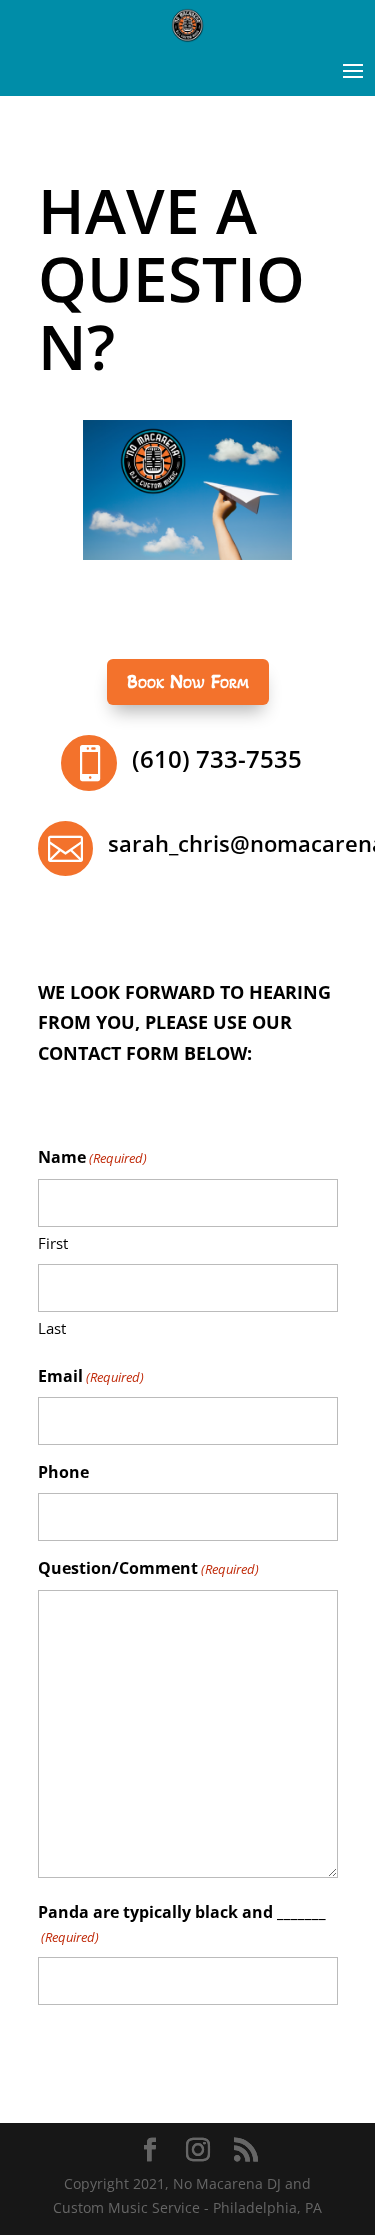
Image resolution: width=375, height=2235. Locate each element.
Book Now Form (188, 682)
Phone (63, 1472)
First (53, 1243)
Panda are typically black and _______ (182, 1923)
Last (52, 1328)
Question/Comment (148, 1568)
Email (91, 1376)
